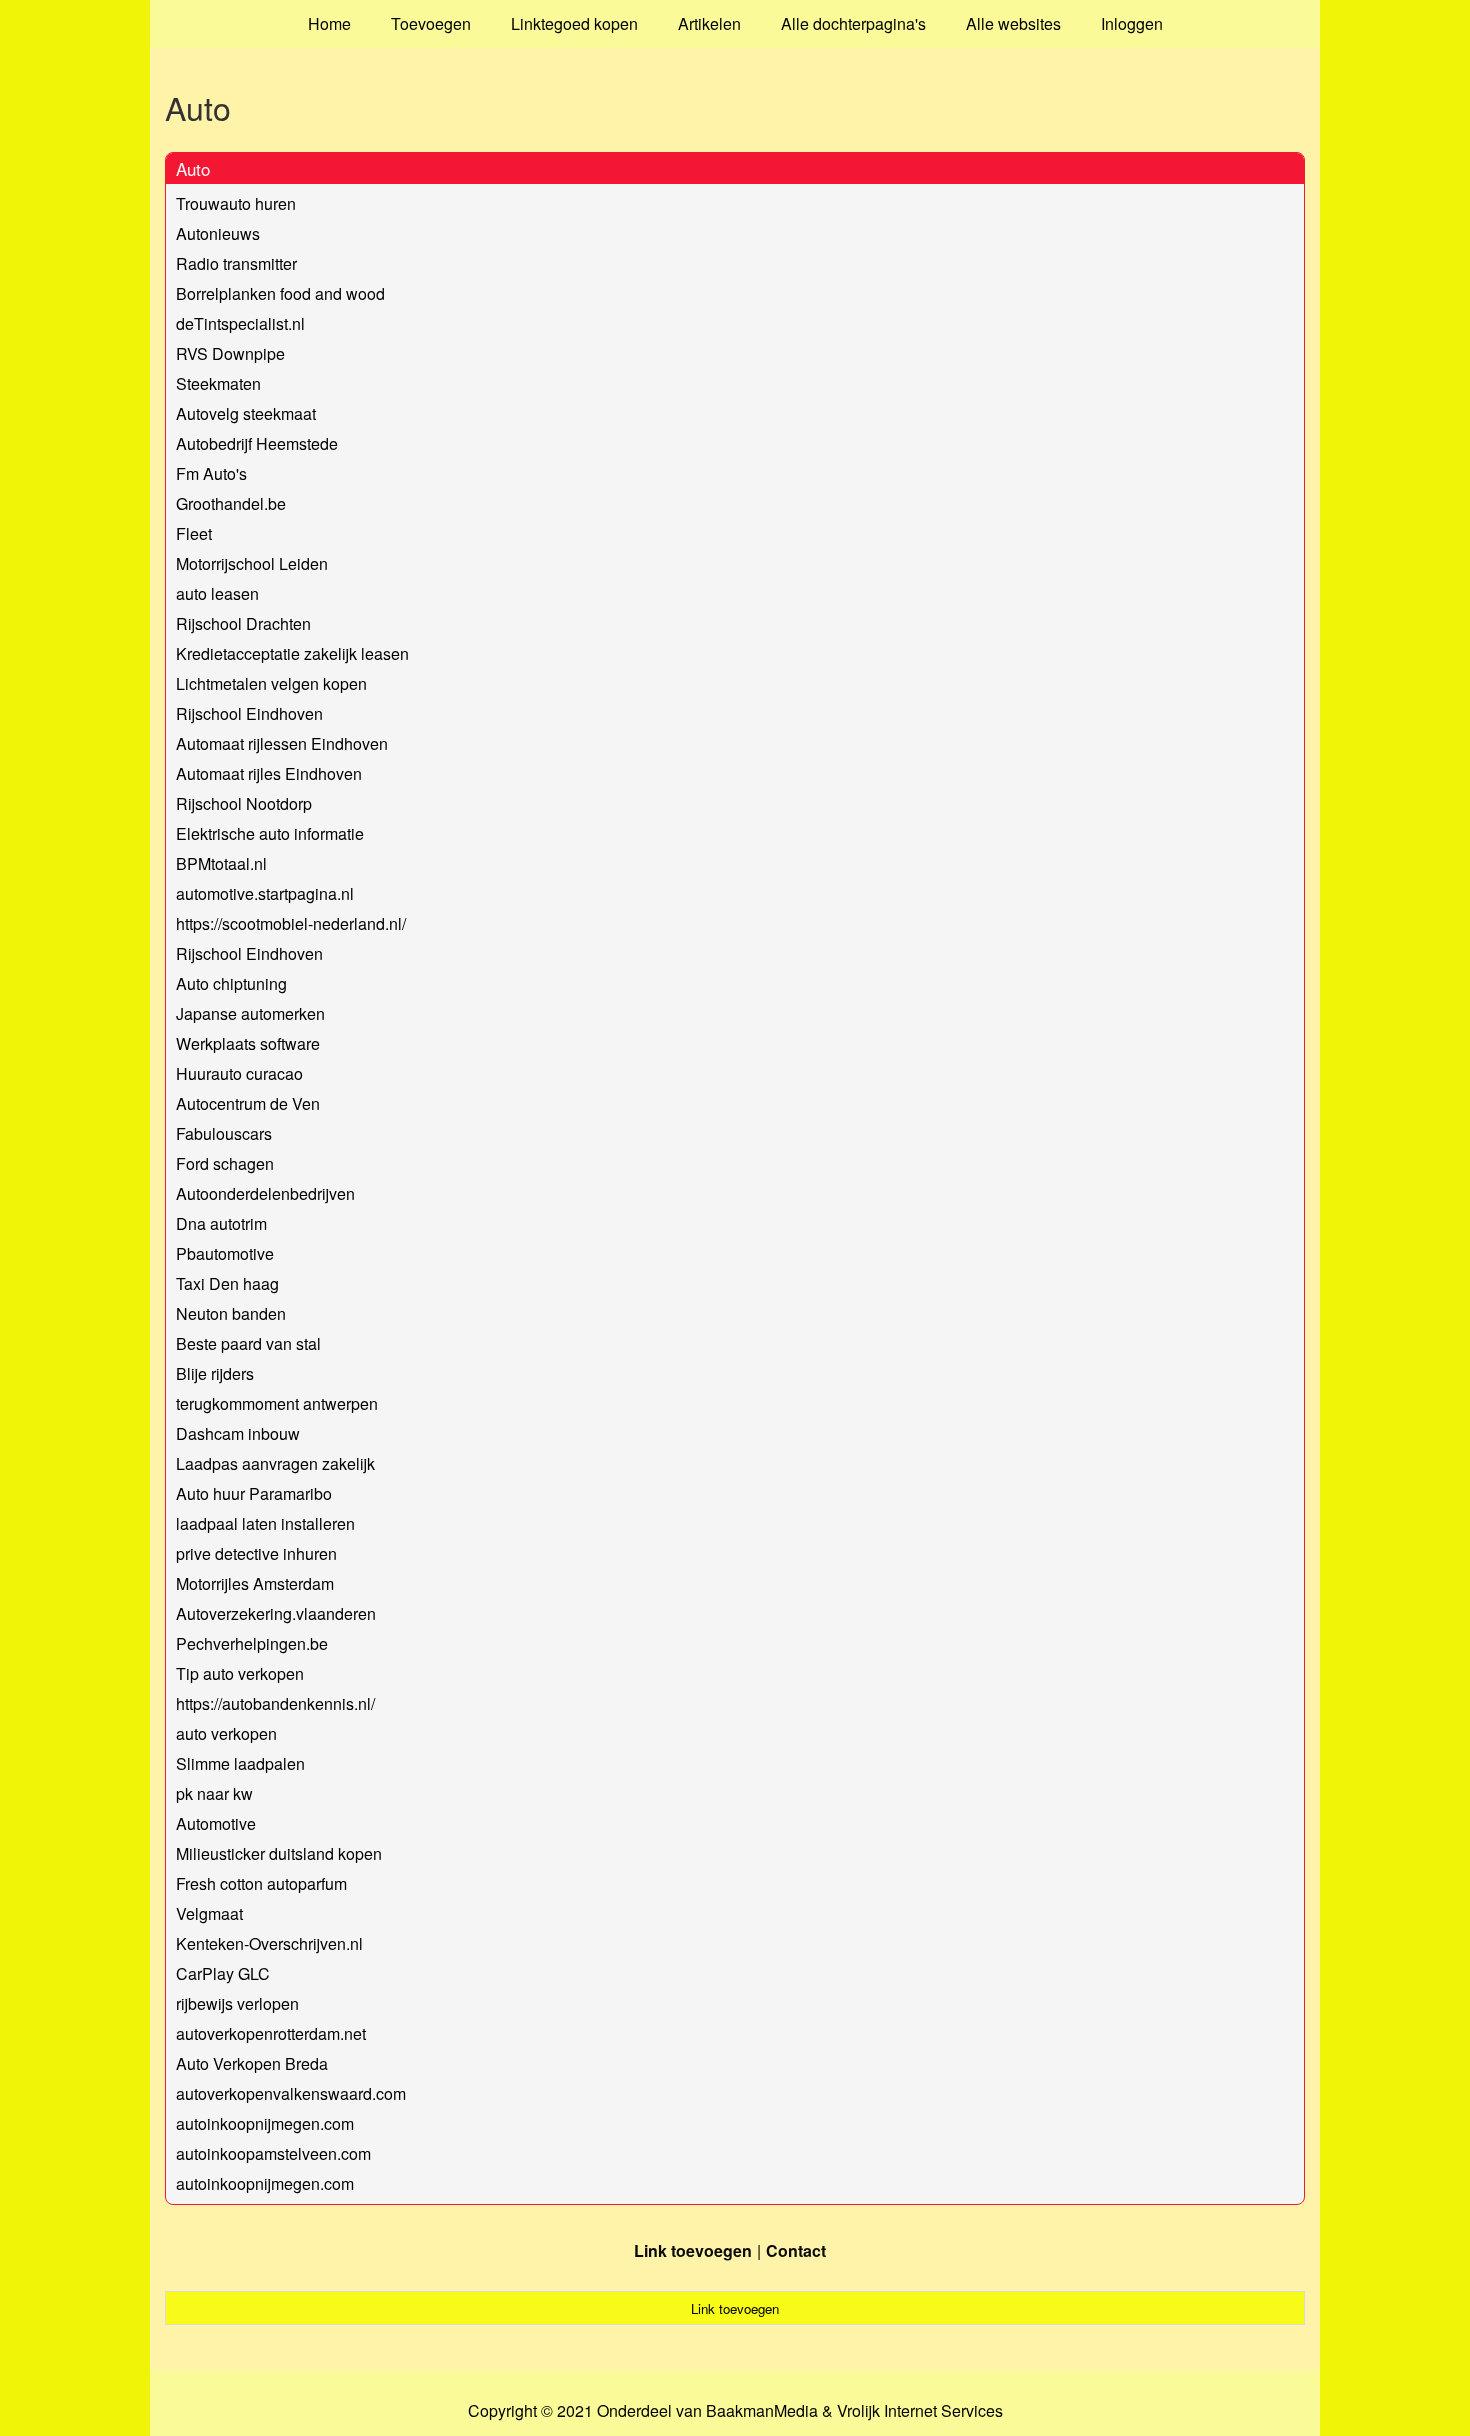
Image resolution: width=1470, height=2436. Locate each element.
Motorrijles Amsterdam (255, 1583)
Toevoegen (431, 23)
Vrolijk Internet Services (920, 2411)
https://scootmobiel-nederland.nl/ (291, 923)
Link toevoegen (693, 2250)
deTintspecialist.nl (240, 323)
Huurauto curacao (239, 1073)
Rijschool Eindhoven (249, 713)
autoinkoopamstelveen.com (273, 2153)
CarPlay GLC (223, 1973)
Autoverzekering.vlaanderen (276, 1613)
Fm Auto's (211, 473)
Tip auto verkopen (240, 1673)
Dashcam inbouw (238, 1433)
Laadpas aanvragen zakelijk (275, 1463)
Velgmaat (209, 1913)
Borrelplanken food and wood (280, 293)
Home (329, 23)
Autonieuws (218, 233)
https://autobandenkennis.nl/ (275, 1703)
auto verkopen (226, 1733)
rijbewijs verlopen (237, 2003)
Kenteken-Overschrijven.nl (269, 1943)
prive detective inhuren (256, 1553)
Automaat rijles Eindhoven (269, 773)
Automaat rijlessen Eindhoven (282, 743)
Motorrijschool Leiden (252, 563)
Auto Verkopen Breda (252, 2063)
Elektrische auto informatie (270, 833)
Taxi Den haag (227, 1283)
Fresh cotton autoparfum (261, 1883)
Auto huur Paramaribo (254, 1493)
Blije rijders (215, 1373)
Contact (796, 2250)
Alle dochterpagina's (853, 23)
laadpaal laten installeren (265, 1523)
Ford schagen (225, 1163)
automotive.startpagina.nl (265, 893)
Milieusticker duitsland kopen (279, 1853)
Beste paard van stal (248, 1343)
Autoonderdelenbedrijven (265, 1193)
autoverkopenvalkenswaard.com (291, 2093)
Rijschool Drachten (243, 623)
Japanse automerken (250, 1013)
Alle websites (1013, 23)
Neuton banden (231, 1313)
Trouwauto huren (236, 203)
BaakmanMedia (762, 2411)
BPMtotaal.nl (221, 863)
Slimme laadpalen (240, 1763)
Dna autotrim (221, 1223)
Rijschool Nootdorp (244, 803)
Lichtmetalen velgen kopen (271, 683)
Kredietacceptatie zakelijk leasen (292, 653)
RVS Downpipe (230, 353)
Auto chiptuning (231, 983)
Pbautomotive (225, 1253)
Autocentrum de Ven (248, 1103)
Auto (193, 168)
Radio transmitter (236, 263)
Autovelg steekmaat (246, 413)
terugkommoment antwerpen (277, 1403)
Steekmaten (218, 383)
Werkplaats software (248, 1043)
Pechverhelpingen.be (252, 1643)
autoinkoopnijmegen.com (265, 2123)
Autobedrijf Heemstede (257, 443)
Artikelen (709, 23)
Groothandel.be (231, 503)
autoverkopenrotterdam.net (271, 2033)
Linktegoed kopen (574, 23)
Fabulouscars (224, 1133)
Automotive (216, 1823)
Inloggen (1132, 23)
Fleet (194, 533)
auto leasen (217, 593)
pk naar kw (214, 1793)
